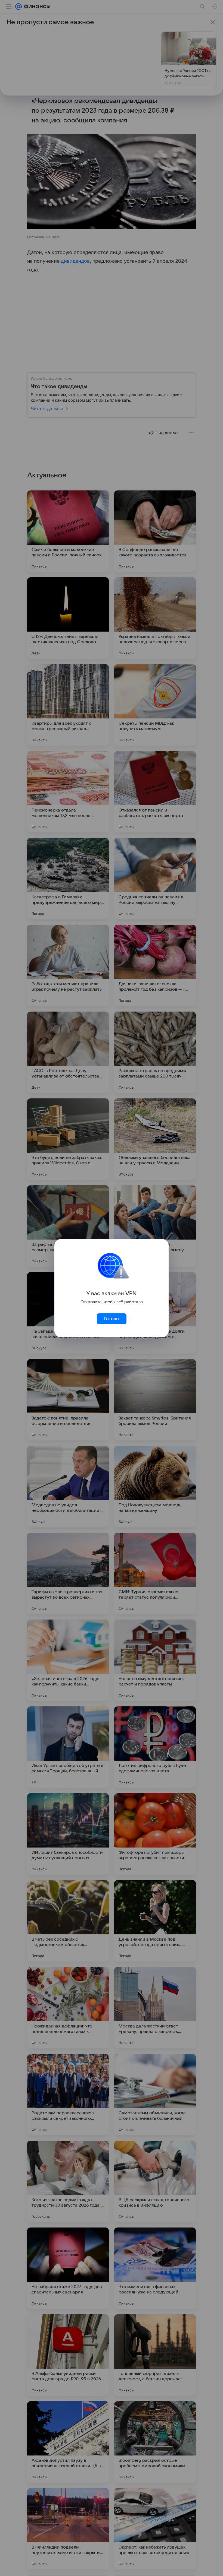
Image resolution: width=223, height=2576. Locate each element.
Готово (112, 1319)
